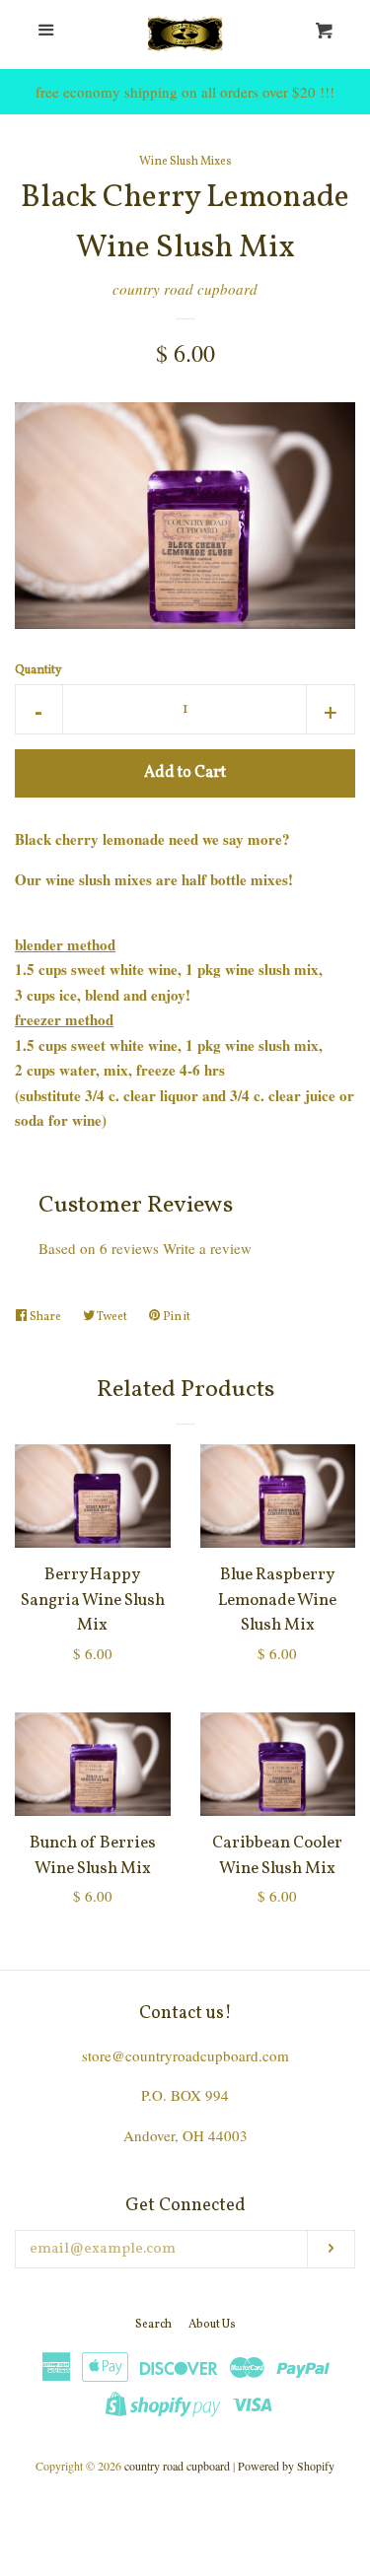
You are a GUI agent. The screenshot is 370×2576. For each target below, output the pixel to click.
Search (153, 2325)
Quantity (38, 670)
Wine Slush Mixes (185, 162)
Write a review (207, 1248)
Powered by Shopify (286, 2466)
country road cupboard (185, 289)
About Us (212, 2325)
